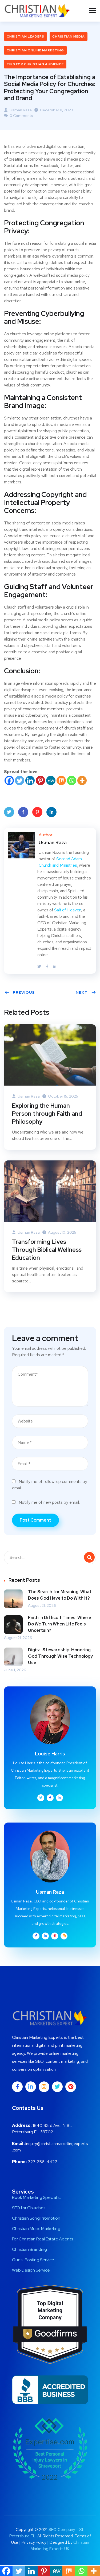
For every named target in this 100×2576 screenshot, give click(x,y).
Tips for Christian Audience (35, 64)
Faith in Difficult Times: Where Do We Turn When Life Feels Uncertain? (60, 1624)
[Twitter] (20, 780)
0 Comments (21, 116)
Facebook (23, 812)
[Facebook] (9, 780)
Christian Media (69, 36)
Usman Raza (20, 110)
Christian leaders (25, 36)
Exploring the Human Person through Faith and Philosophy (47, 1114)
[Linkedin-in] (31, 2087)
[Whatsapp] (72, 780)
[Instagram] (44, 2087)
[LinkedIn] (55, 967)
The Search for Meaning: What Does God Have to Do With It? (60, 1595)
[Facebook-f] (17, 2087)
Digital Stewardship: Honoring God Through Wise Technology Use (60, 1656)
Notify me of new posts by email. (49, 1502)
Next (82, 992)
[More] (82, 780)
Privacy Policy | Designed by (47, 2542)
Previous (24, 992)
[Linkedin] (30, 780)
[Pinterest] (40, 780)
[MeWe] (51, 780)
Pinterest (37, 812)
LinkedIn (51, 812)
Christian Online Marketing (35, 50)
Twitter (9, 812)
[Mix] (61, 780)
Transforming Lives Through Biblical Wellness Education (47, 1250)
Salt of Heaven (68, 910)
